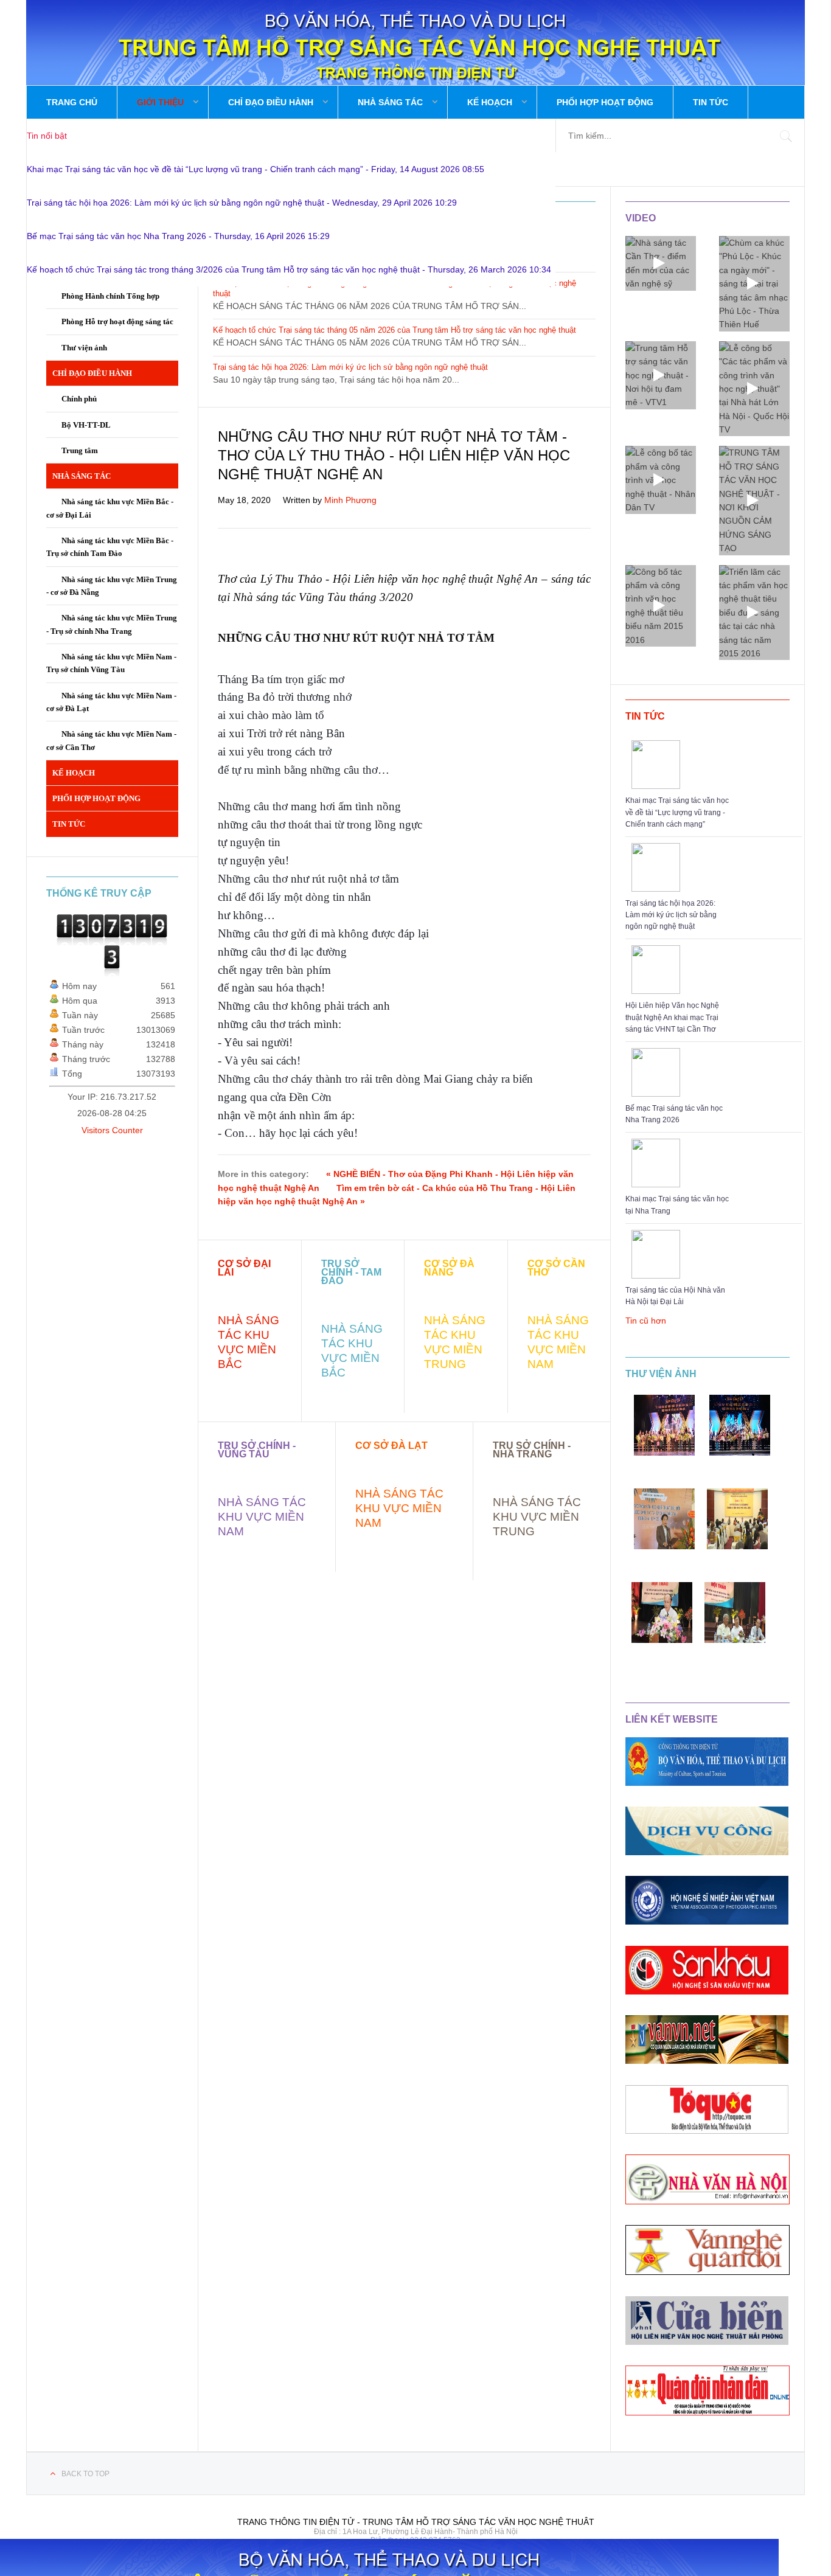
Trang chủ (72, 102)
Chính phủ (79, 399)
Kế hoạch (490, 102)
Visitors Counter (112, 1130)
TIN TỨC (645, 716)
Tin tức (711, 102)
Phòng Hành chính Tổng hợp (110, 296)
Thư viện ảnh (661, 1374)
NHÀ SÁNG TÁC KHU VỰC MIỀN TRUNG (537, 1517)
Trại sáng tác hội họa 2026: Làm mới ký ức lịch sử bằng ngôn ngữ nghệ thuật (671, 915)
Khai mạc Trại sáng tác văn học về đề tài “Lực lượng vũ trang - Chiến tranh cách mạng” (677, 812)
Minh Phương (350, 500)
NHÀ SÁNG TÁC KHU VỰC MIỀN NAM (262, 1517)
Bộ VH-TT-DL (87, 425)
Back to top (85, 2474)
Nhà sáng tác (390, 102)
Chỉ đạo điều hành (271, 102)
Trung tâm (80, 450)
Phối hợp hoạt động (605, 102)
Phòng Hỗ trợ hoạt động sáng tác (117, 321)
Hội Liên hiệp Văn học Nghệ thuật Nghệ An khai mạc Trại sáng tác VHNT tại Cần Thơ (672, 1017)
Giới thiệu (160, 102)
